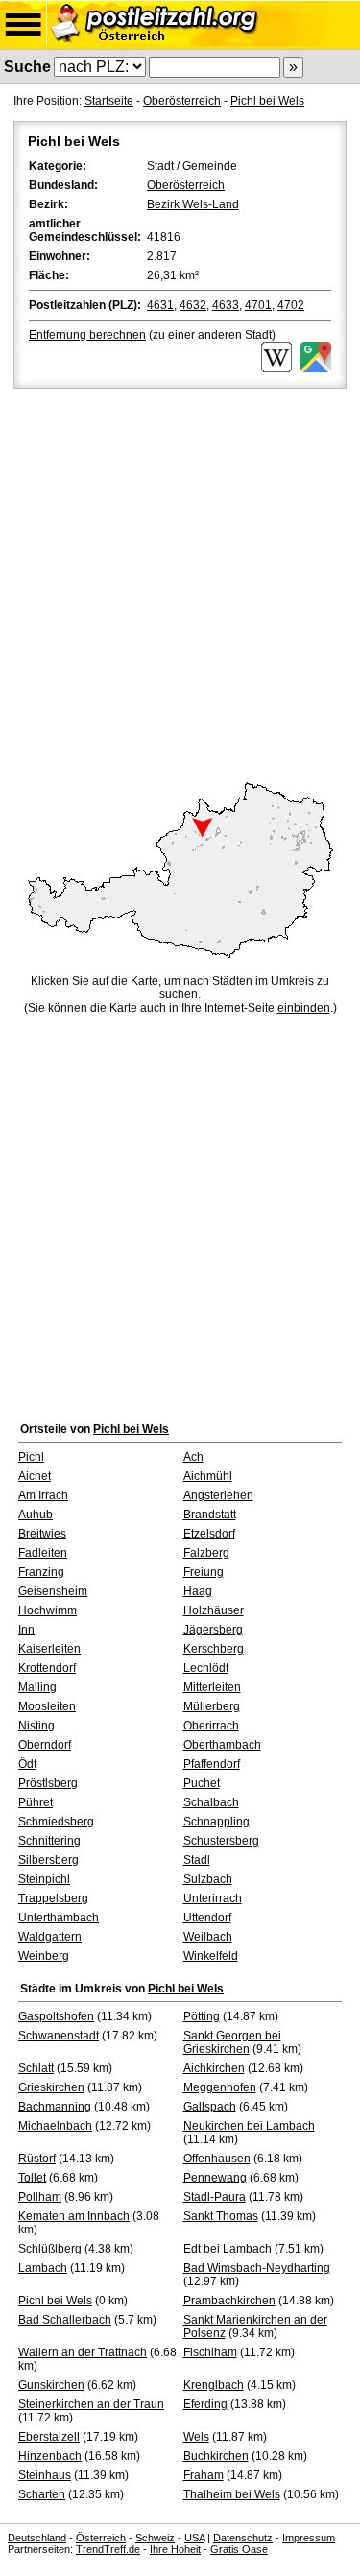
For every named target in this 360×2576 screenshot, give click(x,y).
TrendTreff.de (108, 2549)
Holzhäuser (214, 1610)
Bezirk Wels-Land (193, 204)
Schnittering (49, 1841)
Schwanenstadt (59, 2036)
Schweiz (155, 2538)
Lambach (43, 2268)
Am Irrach (43, 1495)
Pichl (31, 1457)
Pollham (40, 2197)
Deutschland (37, 2538)
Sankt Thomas (221, 2216)
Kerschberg (214, 1649)
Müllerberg (212, 1706)
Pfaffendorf (212, 1764)
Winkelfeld (211, 1956)
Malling (37, 1687)
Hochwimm (48, 1610)
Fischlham (210, 2352)
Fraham (204, 2475)
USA (194, 2538)
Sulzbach (208, 1879)
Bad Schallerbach (65, 2320)
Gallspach (210, 2107)
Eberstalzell (49, 2437)
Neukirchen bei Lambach (249, 2126)
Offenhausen (217, 2159)
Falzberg (206, 1553)
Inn (26, 1630)
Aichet (35, 1476)
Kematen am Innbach (74, 2216)
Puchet (202, 1783)
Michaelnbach (55, 2126)
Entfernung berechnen (87, 335)
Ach (193, 1457)
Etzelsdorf (209, 1534)
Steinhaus (45, 2475)
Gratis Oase (239, 2549)
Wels (196, 2437)
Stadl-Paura (215, 2197)
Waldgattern (50, 1937)
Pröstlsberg (48, 1783)
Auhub (36, 1515)
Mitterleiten (212, 1687)
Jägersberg (213, 1630)
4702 (291, 305)
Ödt (27, 1764)
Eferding (205, 2404)
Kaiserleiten (49, 1649)
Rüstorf (37, 2159)
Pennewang (215, 2178)
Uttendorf (207, 1918)
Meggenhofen (220, 2087)
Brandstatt (210, 1515)
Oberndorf (45, 1745)
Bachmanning (55, 2107)
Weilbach (208, 1937)
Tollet (32, 2178)
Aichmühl (208, 1476)
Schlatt (36, 2068)
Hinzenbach (50, 2456)
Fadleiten (43, 1553)
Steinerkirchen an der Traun (91, 2404)
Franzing (41, 1572)
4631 (160, 305)
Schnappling (216, 1822)
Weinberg (44, 1956)
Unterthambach (59, 1918)
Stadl (197, 1860)
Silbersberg (48, 1860)
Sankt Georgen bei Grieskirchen (232, 2042)
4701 (258, 305)
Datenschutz (243, 2538)
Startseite (109, 101)
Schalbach (211, 1802)
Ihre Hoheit (175, 2549)
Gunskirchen (51, 2385)
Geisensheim (53, 1591)
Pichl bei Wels (267, 101)
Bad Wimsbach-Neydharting (257, 2268)
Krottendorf (47, 1668)
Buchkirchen (216, 2456)
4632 (193, 305)
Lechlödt (206, 1668)
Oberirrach (211, 1726)
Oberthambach (222, 1745)
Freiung (204, 1572)
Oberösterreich (182, 101)
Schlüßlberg (50, 2249)
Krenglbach (214, 2385)
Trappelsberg (53, 1898)
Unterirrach (213, 1898)
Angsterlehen (218, 1495)
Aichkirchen (214, 2068)
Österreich (101, 2538)
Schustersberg (221, 1841)
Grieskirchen (51, 2087)
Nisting (36, 1726)
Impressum (309, 2538)
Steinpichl (44, 1879)
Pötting (202, 2016)
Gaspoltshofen (56, 2016)
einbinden (304, 1008)
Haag (198, 1591)
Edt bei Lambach (228, 2249)
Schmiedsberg (56, 1822)
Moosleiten (47, 1706)
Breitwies (42, 1534)
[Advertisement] (180, 582)
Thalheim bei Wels (232, 2494)
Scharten (42, 2494)
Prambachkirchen (229, 2301)
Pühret (36, 1802)
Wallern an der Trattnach (83, 2352)
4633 (226, 305)
